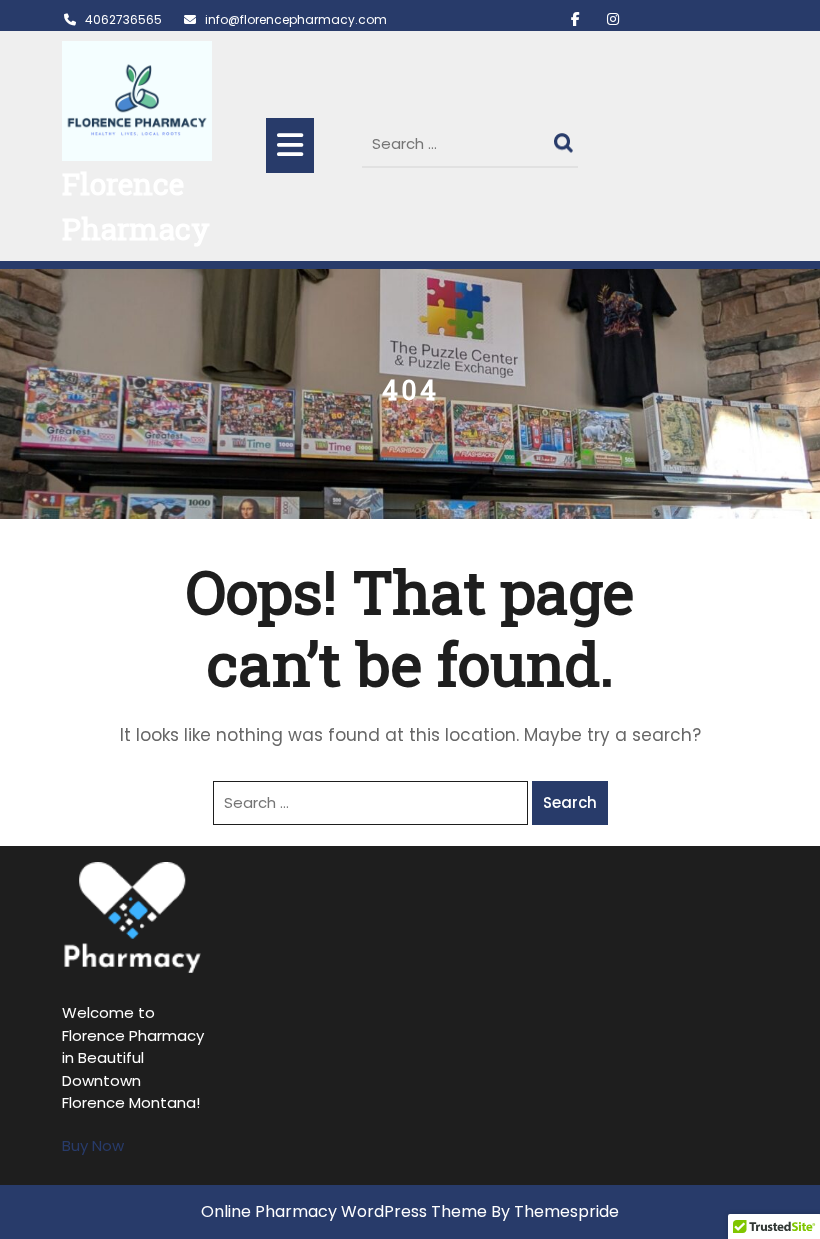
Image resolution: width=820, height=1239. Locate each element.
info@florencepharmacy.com (296, 19)
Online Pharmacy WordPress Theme (344, 1211)
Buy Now (93, 1145)
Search (566, 138)
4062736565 (123, 19)
